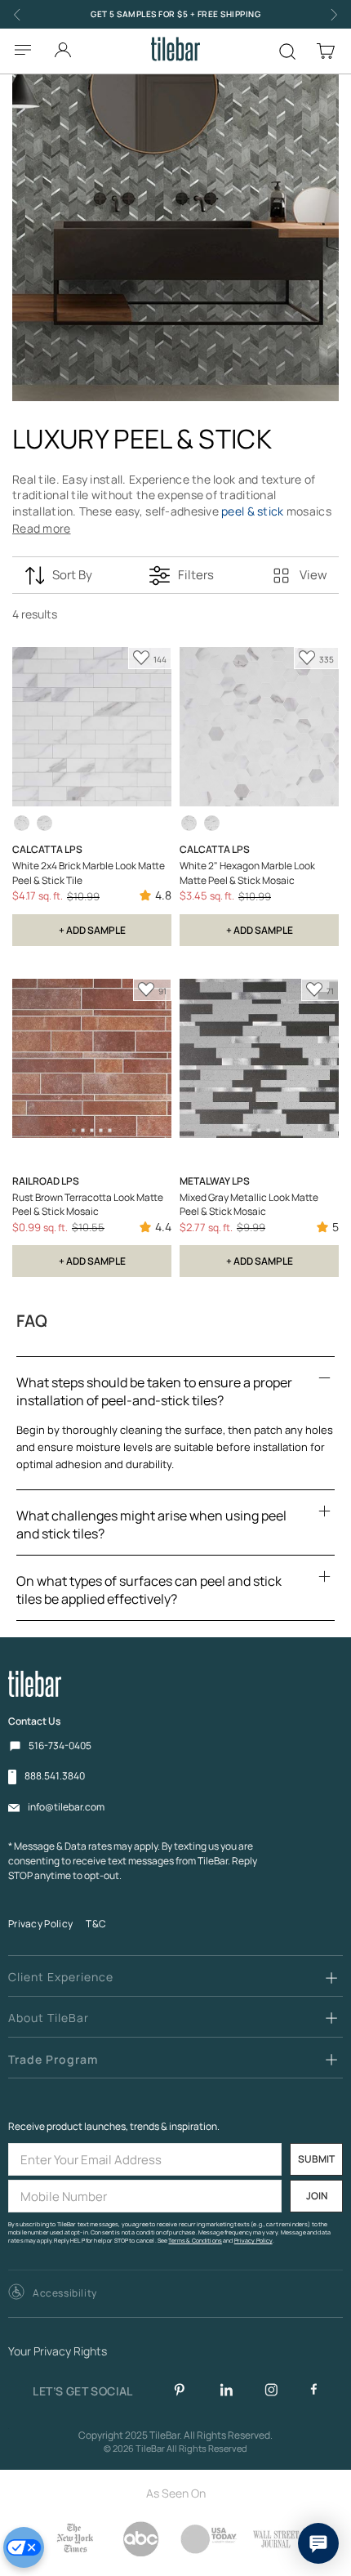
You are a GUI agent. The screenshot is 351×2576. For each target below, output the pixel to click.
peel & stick (252, 511)
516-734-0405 (60, 1746)
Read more (42, 528)
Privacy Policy (40, 1924)
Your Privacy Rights (58, 2352)
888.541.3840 (55, 1776)
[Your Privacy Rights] (24, 2547)
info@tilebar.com (66, 1807)
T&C (96, 1924)
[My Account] (63, 45)
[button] (53, 2294)
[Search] (287, 51)
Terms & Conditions (195, 2241)
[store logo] (175, 49)
